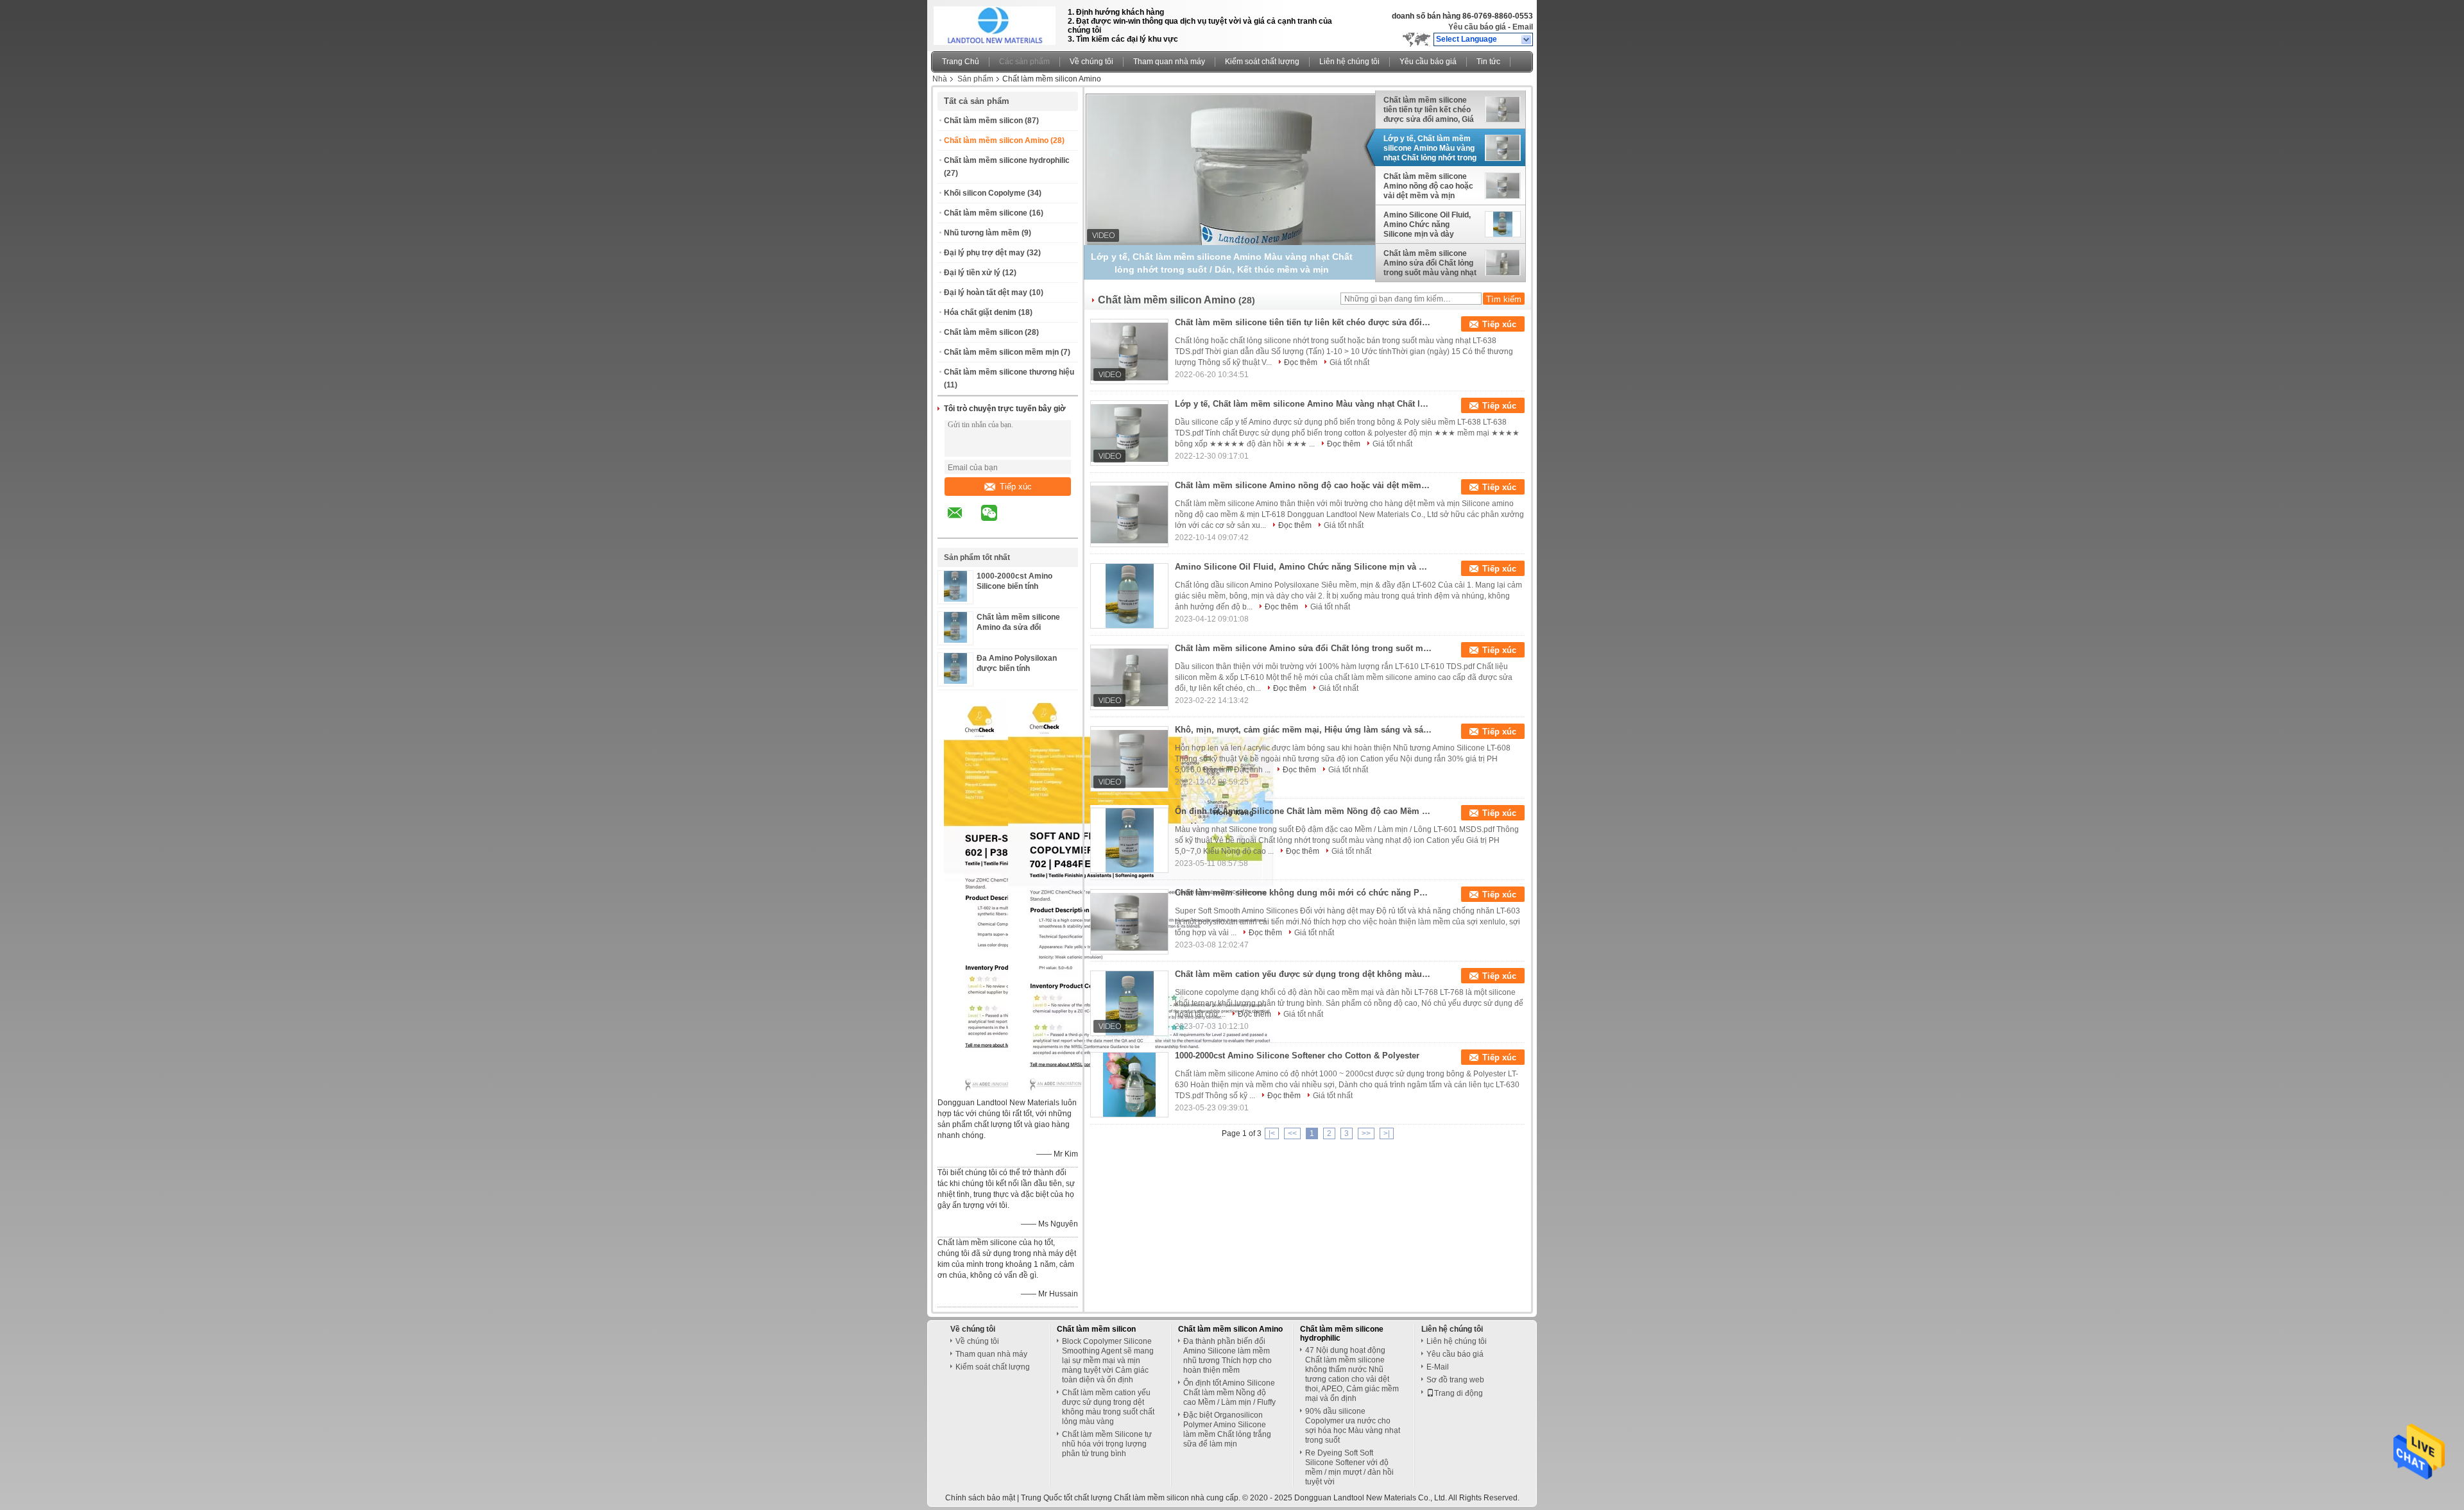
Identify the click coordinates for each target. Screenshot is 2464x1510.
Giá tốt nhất (1349, 362)
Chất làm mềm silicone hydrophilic (1007, 160)
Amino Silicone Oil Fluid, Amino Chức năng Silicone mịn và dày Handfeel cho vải (1427, 225)
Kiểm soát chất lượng (1262, 62)
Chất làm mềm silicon (983, 121)
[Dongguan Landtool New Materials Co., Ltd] (1527, 40)
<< (1292, 1133)
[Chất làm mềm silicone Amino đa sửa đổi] (955, 640)
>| (1387, 1133)
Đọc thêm (1301, 362)
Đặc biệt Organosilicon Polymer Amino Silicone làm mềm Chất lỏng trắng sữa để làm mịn (1227, 1429)
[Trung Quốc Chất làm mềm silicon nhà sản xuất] (996, 22)
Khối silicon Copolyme (985, 193)
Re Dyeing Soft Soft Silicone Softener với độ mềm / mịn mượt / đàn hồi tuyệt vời (1349, 1467)
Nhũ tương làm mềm (982, 233)
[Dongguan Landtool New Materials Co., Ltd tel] (1023, 527)
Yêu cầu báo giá (1477, 27)
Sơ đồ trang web (1455, 1380)
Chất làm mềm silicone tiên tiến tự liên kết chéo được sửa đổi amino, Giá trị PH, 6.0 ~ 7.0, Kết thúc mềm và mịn (1429, 110)
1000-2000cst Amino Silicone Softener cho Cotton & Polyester (1297, 1056)
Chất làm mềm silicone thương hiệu (1009, 372)
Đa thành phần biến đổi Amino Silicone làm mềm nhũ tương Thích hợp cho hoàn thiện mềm (1228, 1356)
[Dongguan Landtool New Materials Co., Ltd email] (963, 522)
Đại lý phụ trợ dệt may (984, 253)
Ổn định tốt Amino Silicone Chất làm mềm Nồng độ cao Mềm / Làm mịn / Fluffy (1303, 811)
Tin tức (1488, 62)
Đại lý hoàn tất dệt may (986, 293)
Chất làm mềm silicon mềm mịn (1001, 352)
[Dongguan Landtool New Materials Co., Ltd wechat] (997, 522)
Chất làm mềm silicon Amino (996, 140)
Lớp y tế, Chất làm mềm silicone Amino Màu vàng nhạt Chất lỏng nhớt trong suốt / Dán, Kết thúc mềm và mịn (1430, 148)
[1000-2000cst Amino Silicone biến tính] (955, 599)
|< (1272, 1133)
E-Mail (1438, 1367)
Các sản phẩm (1024, 62)
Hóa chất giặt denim (980, 312)
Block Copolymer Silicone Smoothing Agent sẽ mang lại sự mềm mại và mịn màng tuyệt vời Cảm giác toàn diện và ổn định (1108, 1361)
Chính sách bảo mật (980, 1498)
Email (1523, 27)
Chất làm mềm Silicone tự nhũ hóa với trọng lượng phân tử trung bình (1107, 1444)
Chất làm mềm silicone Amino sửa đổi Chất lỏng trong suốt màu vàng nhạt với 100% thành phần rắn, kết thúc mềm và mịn (1430, 263)
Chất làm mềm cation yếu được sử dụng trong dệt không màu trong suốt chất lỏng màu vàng (1303, 974)
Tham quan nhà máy (1169, 62)
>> (1366, 1133)
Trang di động (1459, 1393)
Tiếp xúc (1016, 487)
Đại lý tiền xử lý (972, 273)
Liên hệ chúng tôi (1349, 62)
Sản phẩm (975, 79)
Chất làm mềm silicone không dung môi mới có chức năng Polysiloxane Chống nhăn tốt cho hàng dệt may (1303, 893)
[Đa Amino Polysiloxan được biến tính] (955, 681)
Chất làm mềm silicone (986, 213)
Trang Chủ (961, 62)
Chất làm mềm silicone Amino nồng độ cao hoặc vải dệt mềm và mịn (1428, 186)
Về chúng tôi (1091, 62)
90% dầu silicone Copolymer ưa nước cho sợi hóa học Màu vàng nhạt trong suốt (1353, 1426)
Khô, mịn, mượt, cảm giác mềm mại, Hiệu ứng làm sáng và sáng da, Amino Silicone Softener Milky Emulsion (1303, 730)
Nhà (940, 79)
